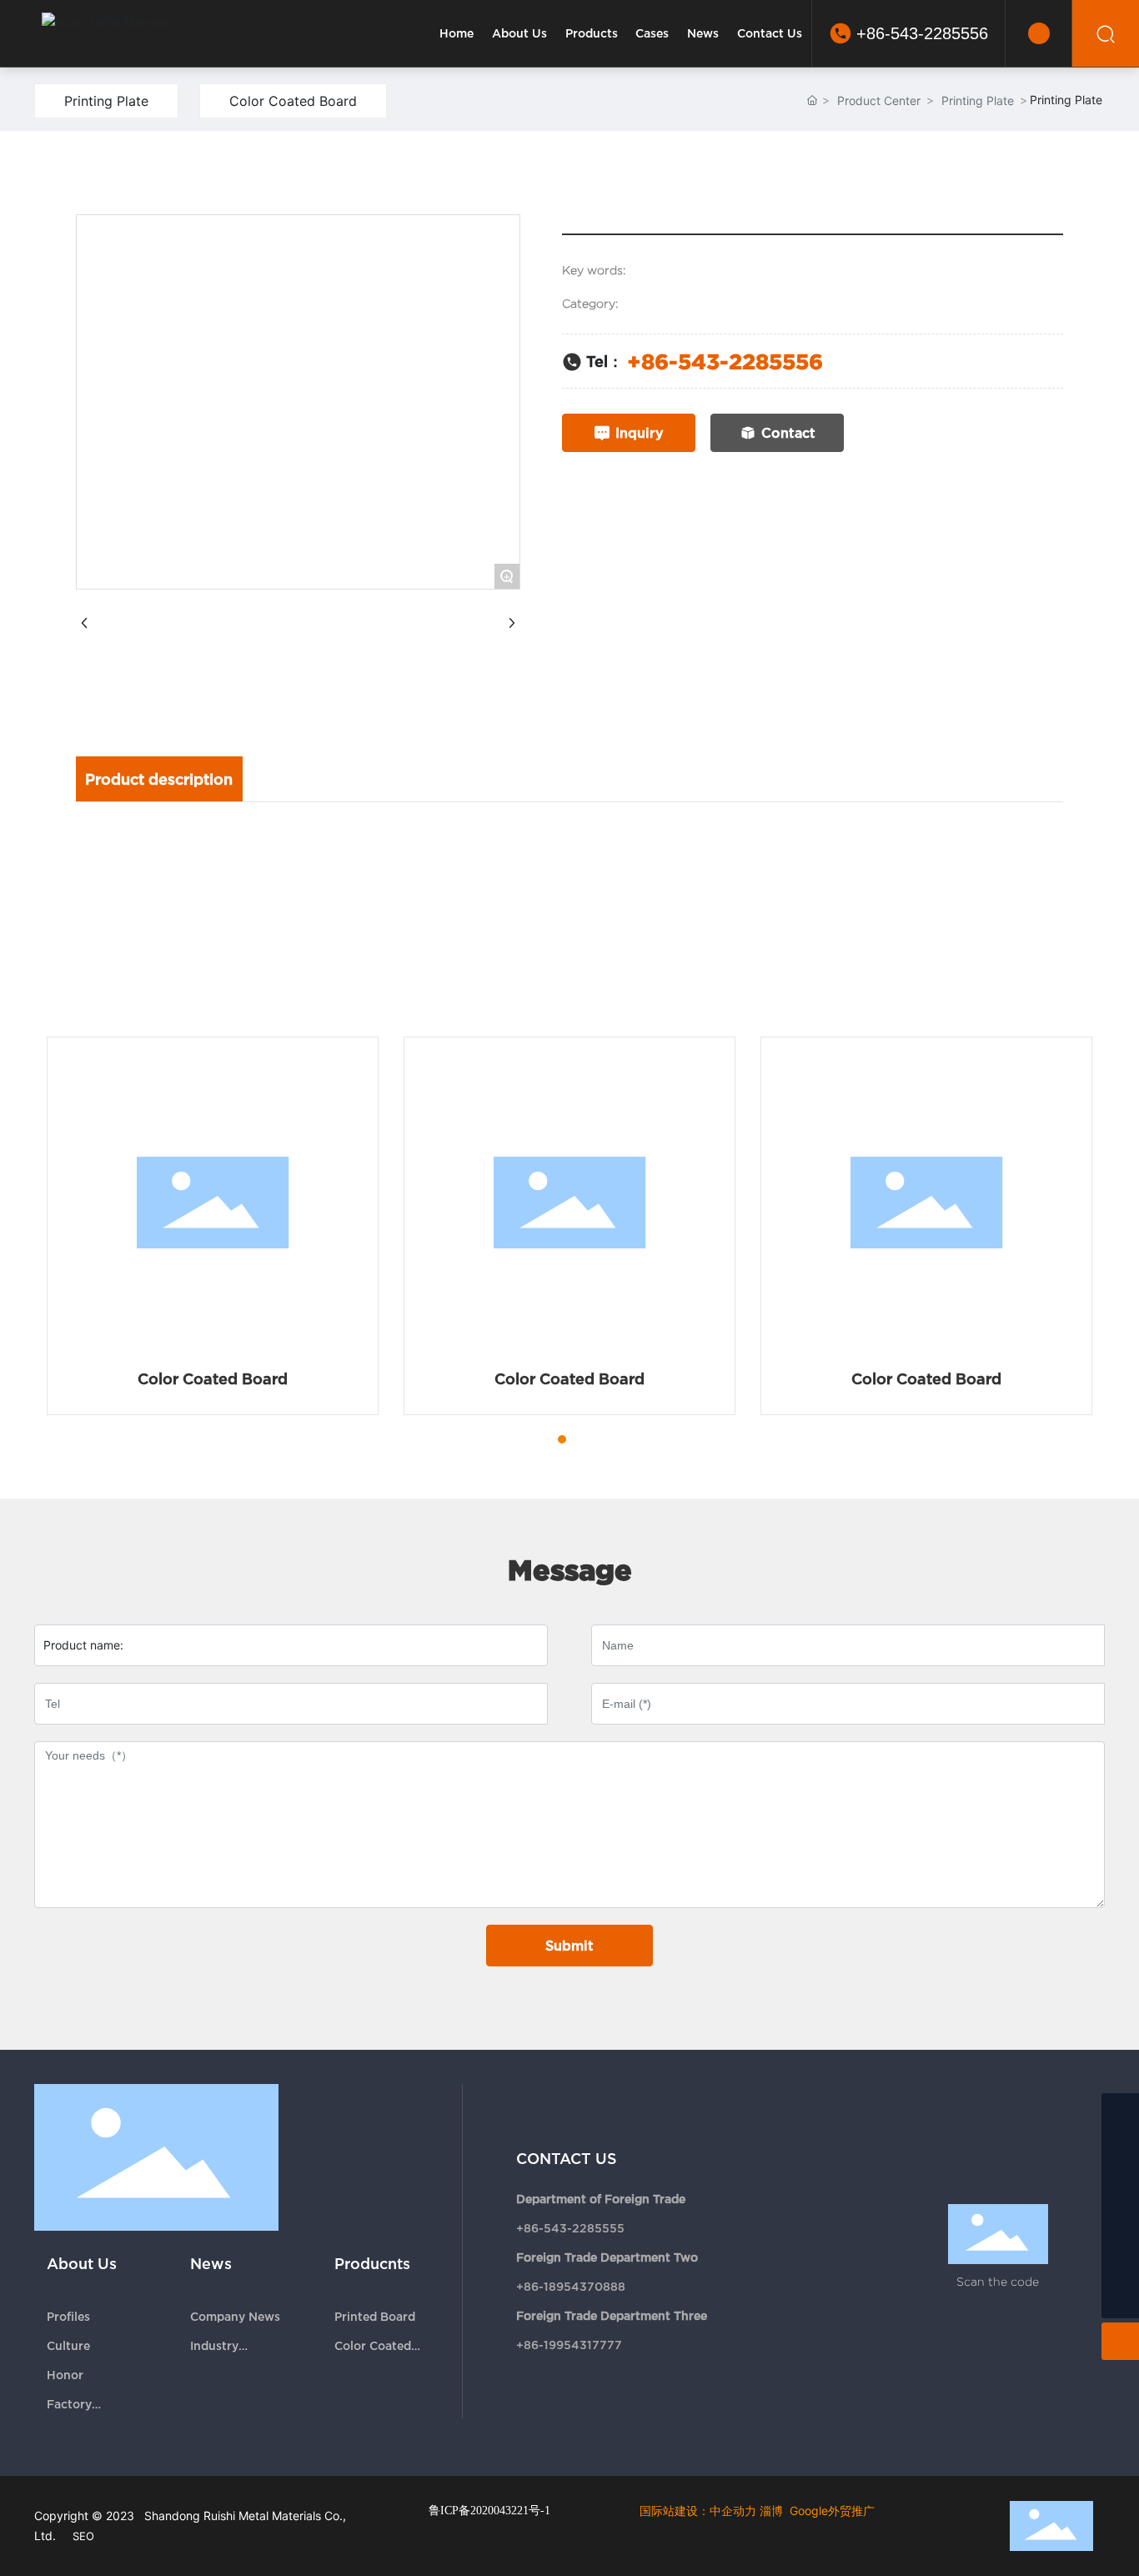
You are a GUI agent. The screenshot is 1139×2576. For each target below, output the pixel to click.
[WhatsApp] (1120, 2262)
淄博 (771, 2511)
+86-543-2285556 (922, 33)
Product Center (879, 100)
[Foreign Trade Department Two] (1120, 2149)
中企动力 (733, 2511)
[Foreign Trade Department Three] (1120, 2187)
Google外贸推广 (832, 2511)
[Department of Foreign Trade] (1120, 2112)
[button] (532, 1439)
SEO (83, 2536)
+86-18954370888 (571, 2286)
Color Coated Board (293, 101)
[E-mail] (1120, 2224)
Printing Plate (106, 101)
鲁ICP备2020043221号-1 (489, 2511)
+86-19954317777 (569, 2345)
